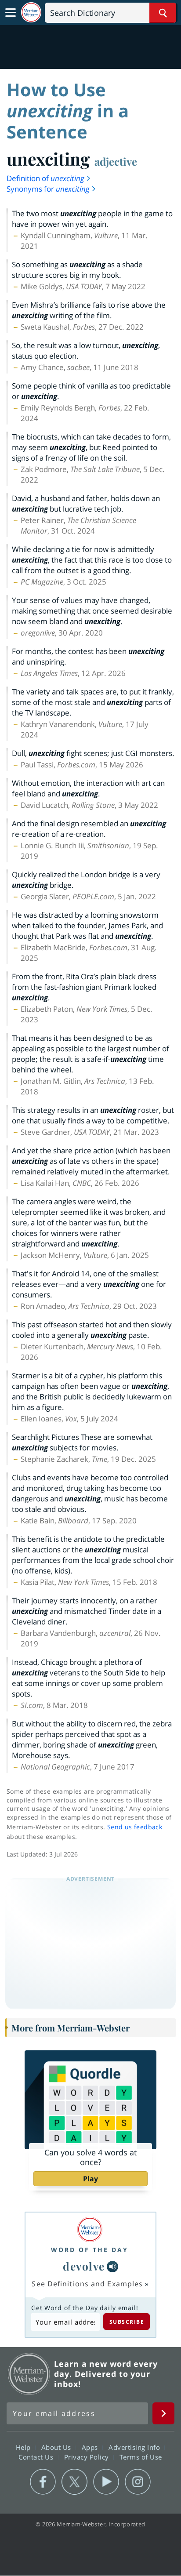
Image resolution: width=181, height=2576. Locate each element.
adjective (116, 161)
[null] (112, 2267)
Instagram (138, 2482)
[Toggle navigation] (11, 13)
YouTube (106, 2482)
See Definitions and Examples (87, 2284)
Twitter (74, 2482)
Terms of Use (141, 2457)
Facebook (43, 2482)
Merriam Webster (29, 2374)
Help (24, 2447)
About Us (57, 2447)
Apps (91, 2447)
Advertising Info (135, 2447)
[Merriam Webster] (90, 2229)
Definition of (45, 178)
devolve (84, 2266)
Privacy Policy (88, 2457)
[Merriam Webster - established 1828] (31, 13)
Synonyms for (48, 189)
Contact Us (37, 2457)
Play (90, 2179)
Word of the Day (90, 2250)
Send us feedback (135, 1827)
